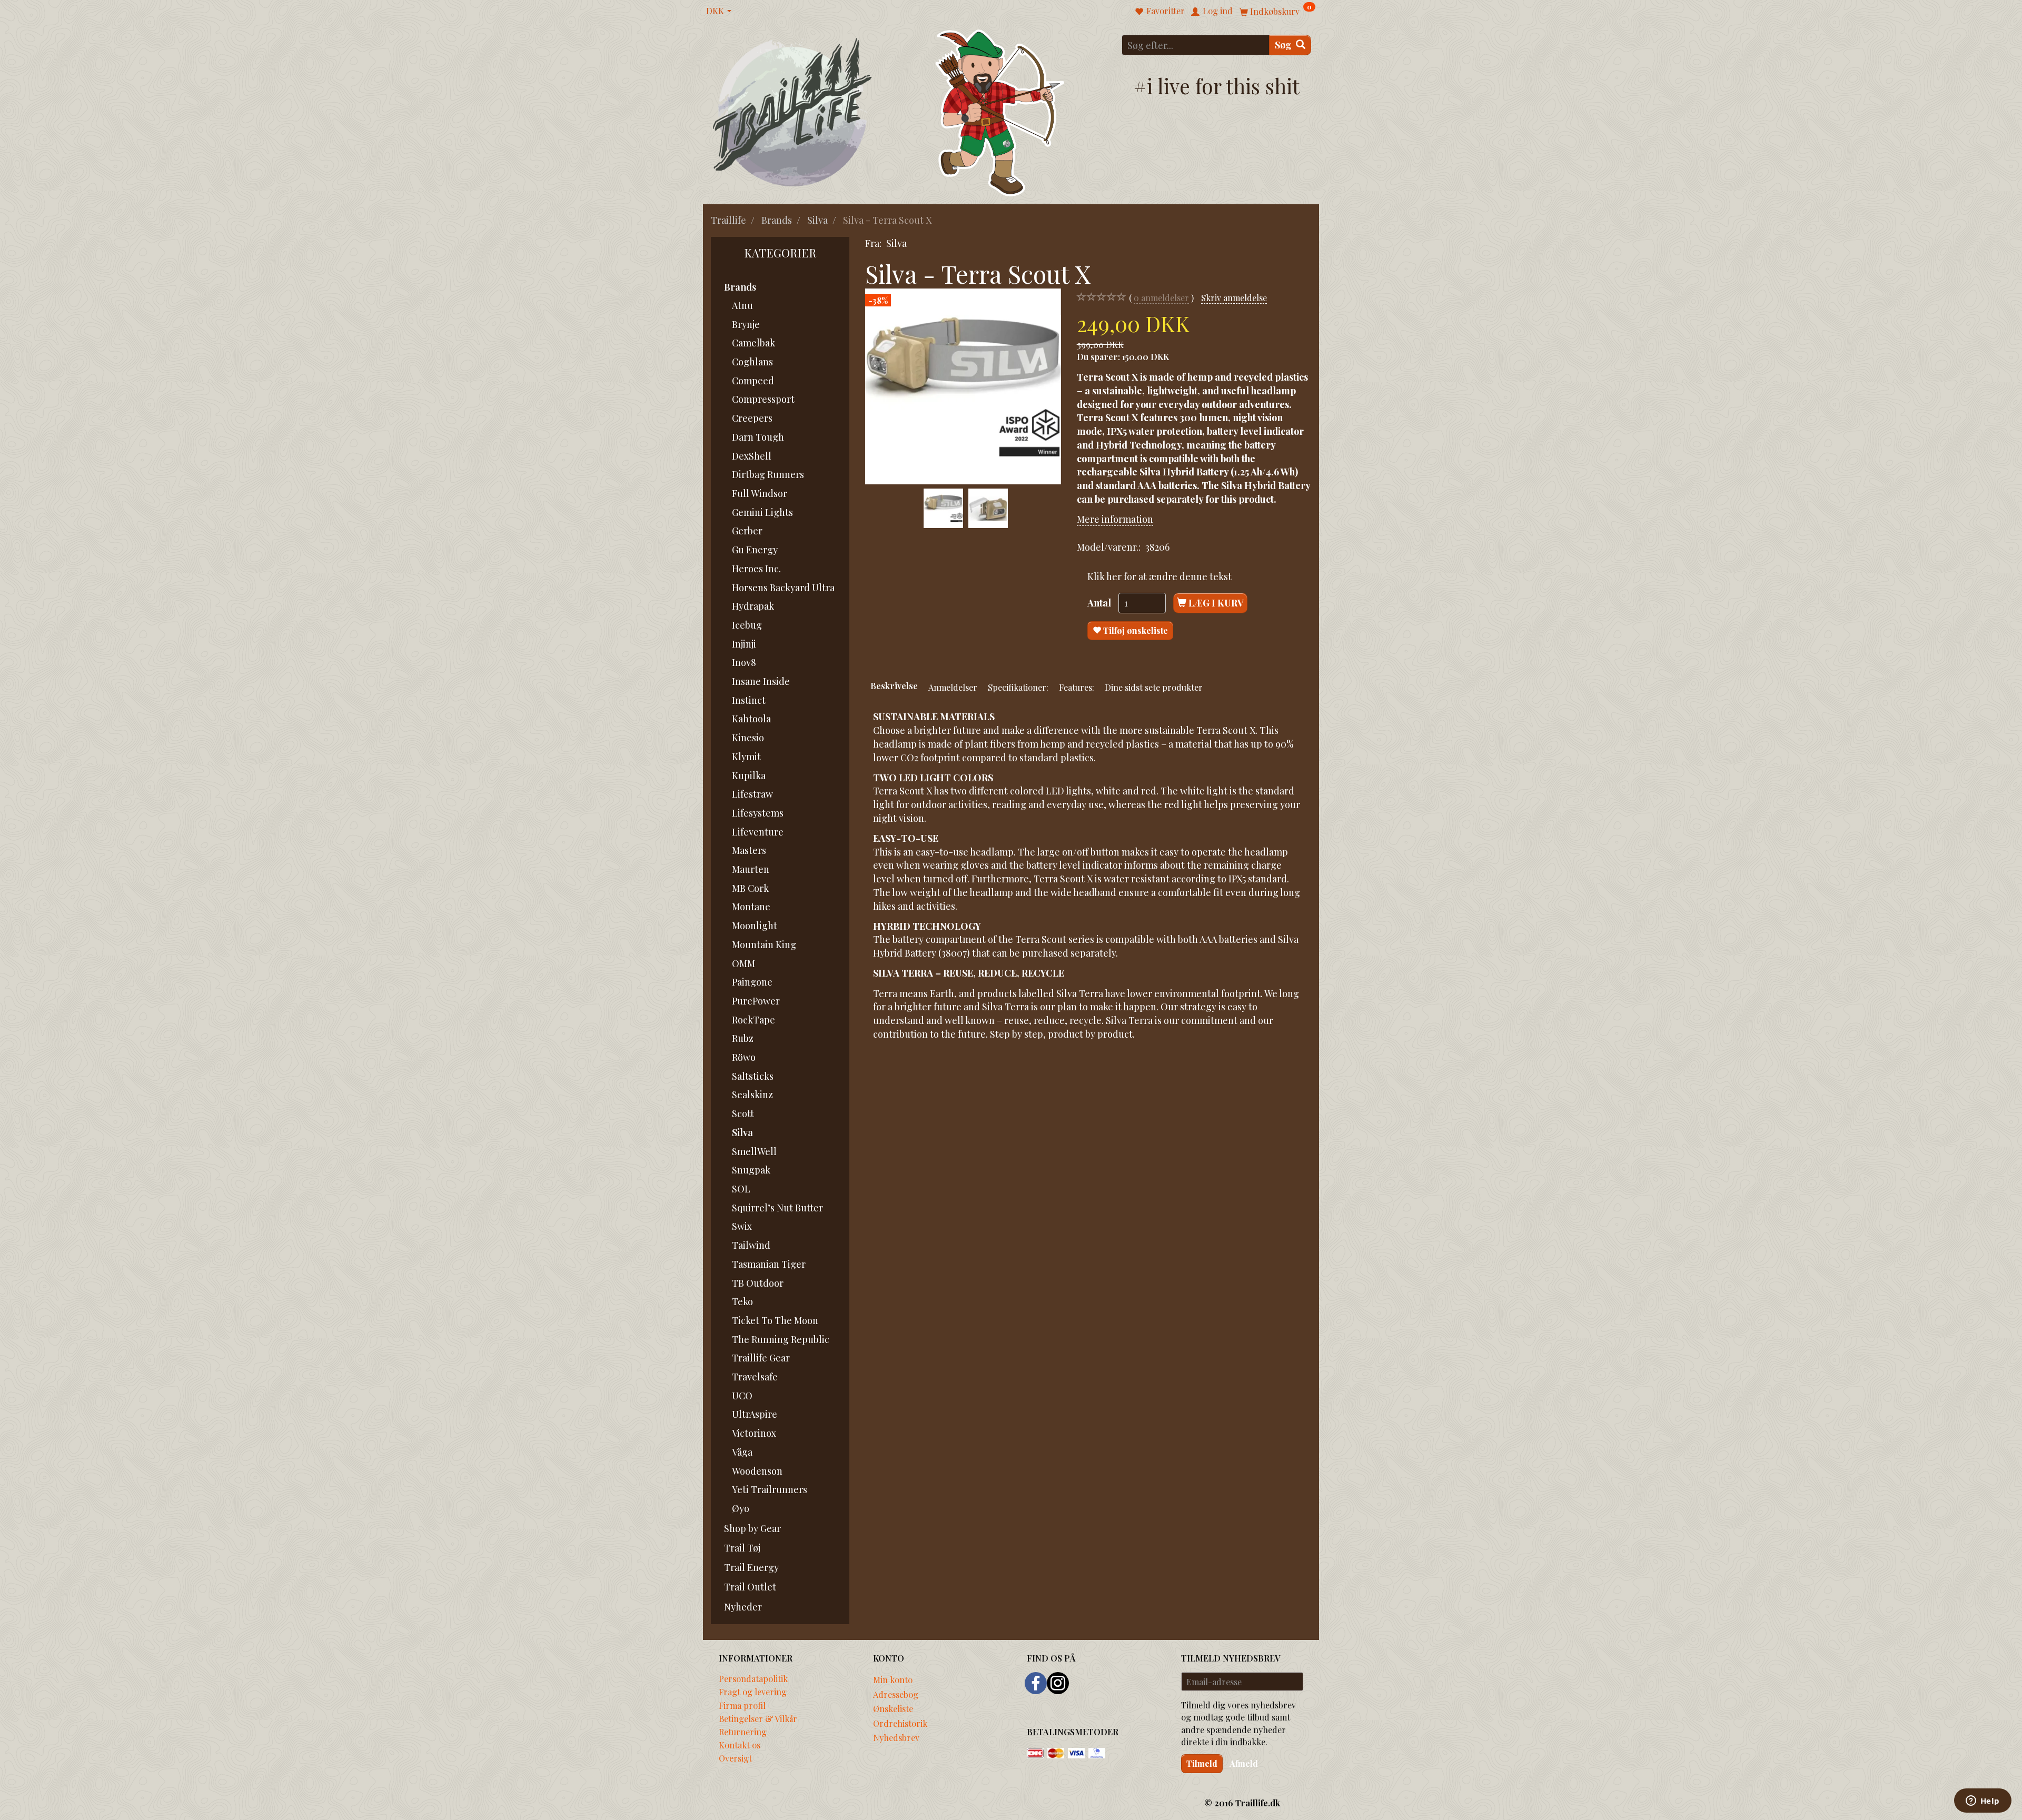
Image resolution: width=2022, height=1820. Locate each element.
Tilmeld (1202, 1763)
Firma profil (742, 1705)
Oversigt (735, 1758)
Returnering (743, 1732)
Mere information (1115, 519)
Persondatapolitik (753, 1678)
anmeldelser (1161, 297)
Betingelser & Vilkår (758, 1718)
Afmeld (1244, 1763)
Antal (1100, 603)
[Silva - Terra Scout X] (963, 386)
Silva (896, 243)
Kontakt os (740, 1745)
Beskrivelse (894, 685)
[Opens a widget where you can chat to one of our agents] (1983, 1802)
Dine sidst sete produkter (1154, 687)
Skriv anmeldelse (1234, 297)
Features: (1077, 687)
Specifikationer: (1018, 687)
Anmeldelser (953, 687)
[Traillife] (793, 111)
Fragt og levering (753, 1692)
